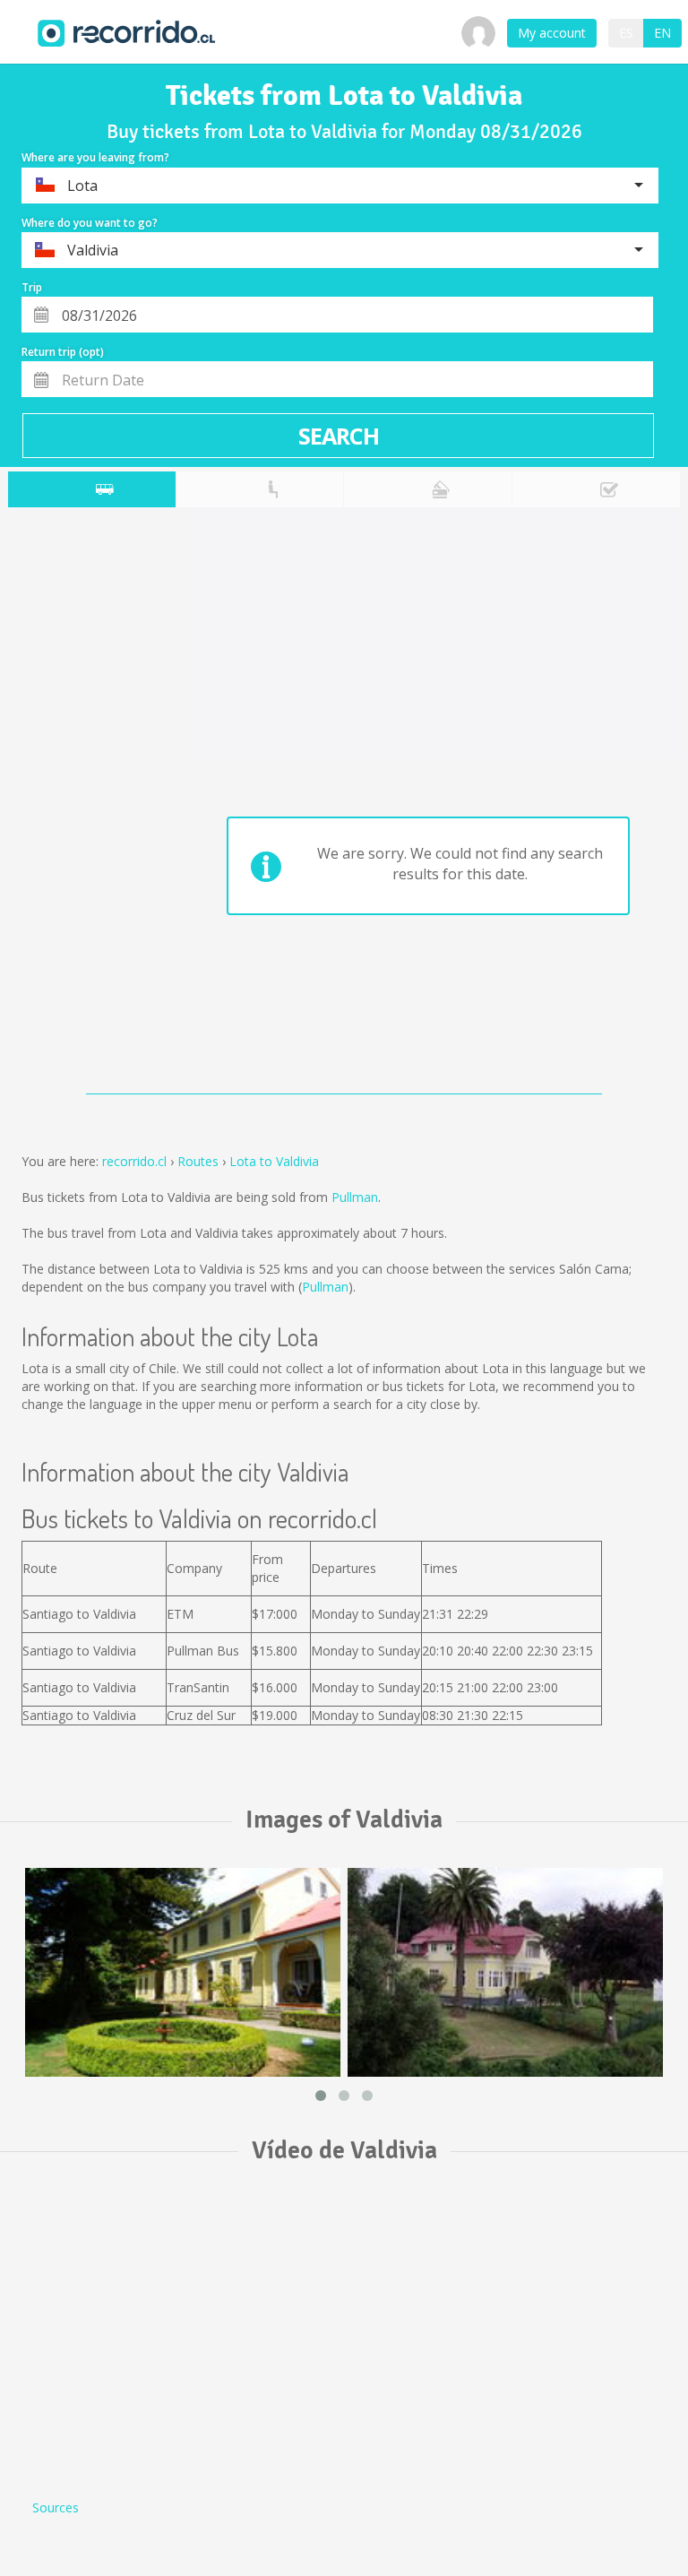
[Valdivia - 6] (505, 1972)
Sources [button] (56, 2507)
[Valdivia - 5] (183, 1972)
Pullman (355, 1197)
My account (552, 33)
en (662, 33)
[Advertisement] (79, 805)
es (626, 33)
